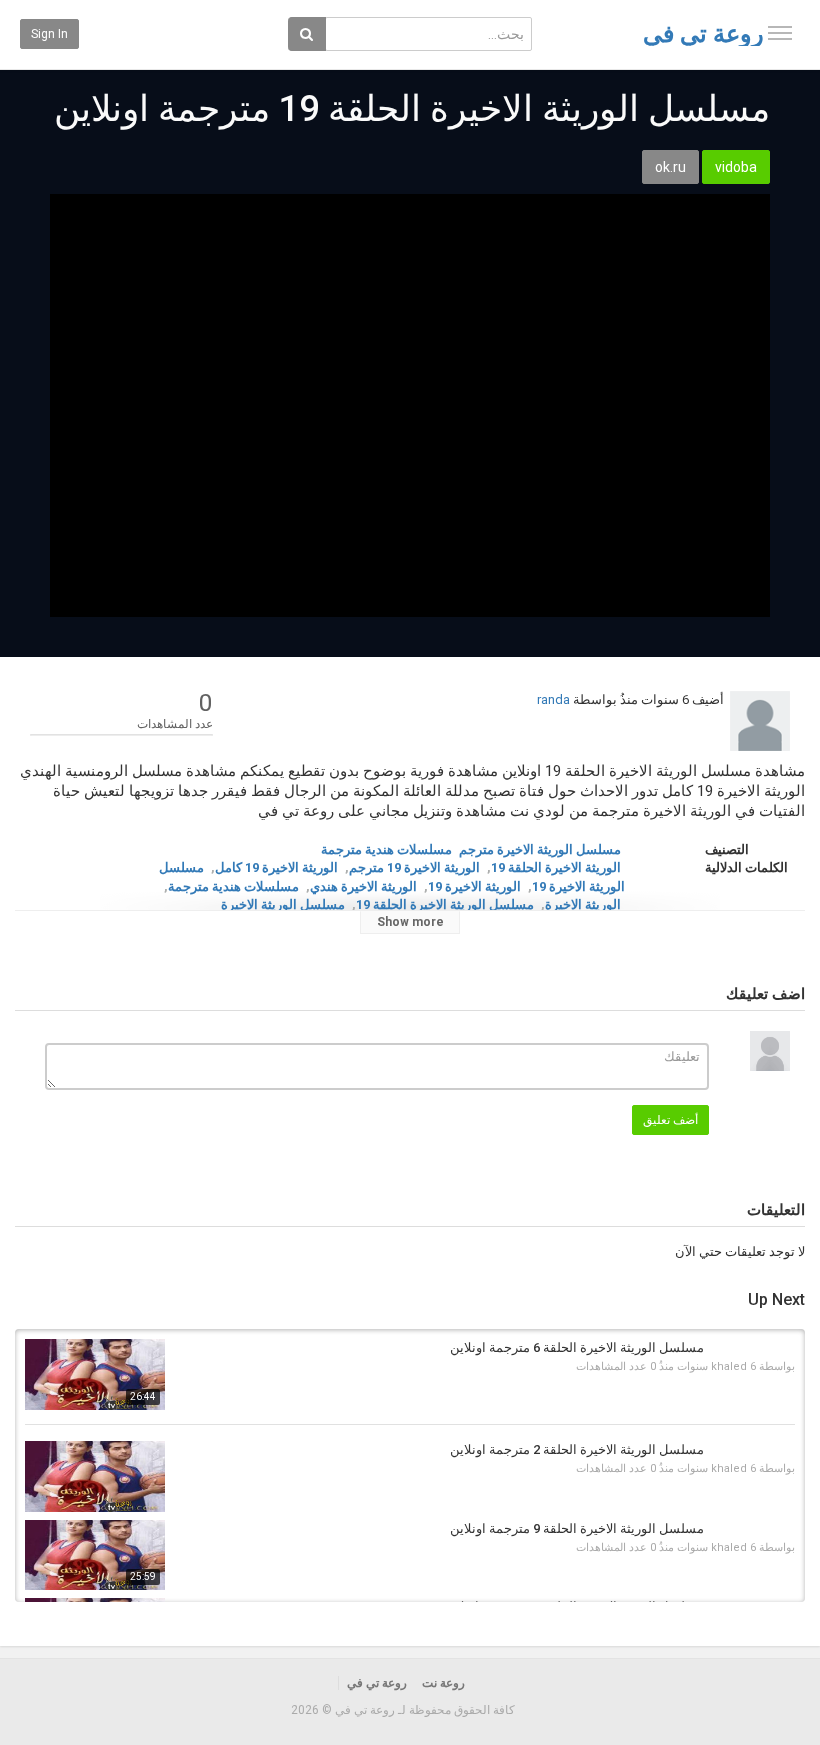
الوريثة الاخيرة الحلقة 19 (556, 867)
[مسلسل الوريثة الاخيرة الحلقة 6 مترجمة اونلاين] (95, 1374)
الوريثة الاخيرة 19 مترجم (414, 867)
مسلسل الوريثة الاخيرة (283, 904)
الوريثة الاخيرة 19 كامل (276, 867)
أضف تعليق (670, 1120)
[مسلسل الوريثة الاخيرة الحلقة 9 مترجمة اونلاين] (95, 1555)
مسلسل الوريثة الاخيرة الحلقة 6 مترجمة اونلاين (577, 1347)
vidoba (736, 167)
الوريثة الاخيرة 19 (474, 886)
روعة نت (443, 1683)
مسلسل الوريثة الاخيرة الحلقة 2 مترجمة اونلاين (577, 1449)
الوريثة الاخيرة (583, 904)
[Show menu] (780, 33)
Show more (410, 922)
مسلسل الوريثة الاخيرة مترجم (540, 849)
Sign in (49, 34)
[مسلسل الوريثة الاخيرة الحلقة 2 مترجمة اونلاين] (95, 1476)
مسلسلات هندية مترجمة (386, 849)
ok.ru (670, 167)
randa (553, 699)
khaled (729, 1366)
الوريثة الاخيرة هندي (363, 886)
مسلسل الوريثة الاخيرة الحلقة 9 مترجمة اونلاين (577, 1528)
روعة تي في (703, 34)
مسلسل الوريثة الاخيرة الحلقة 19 (445, 904)
